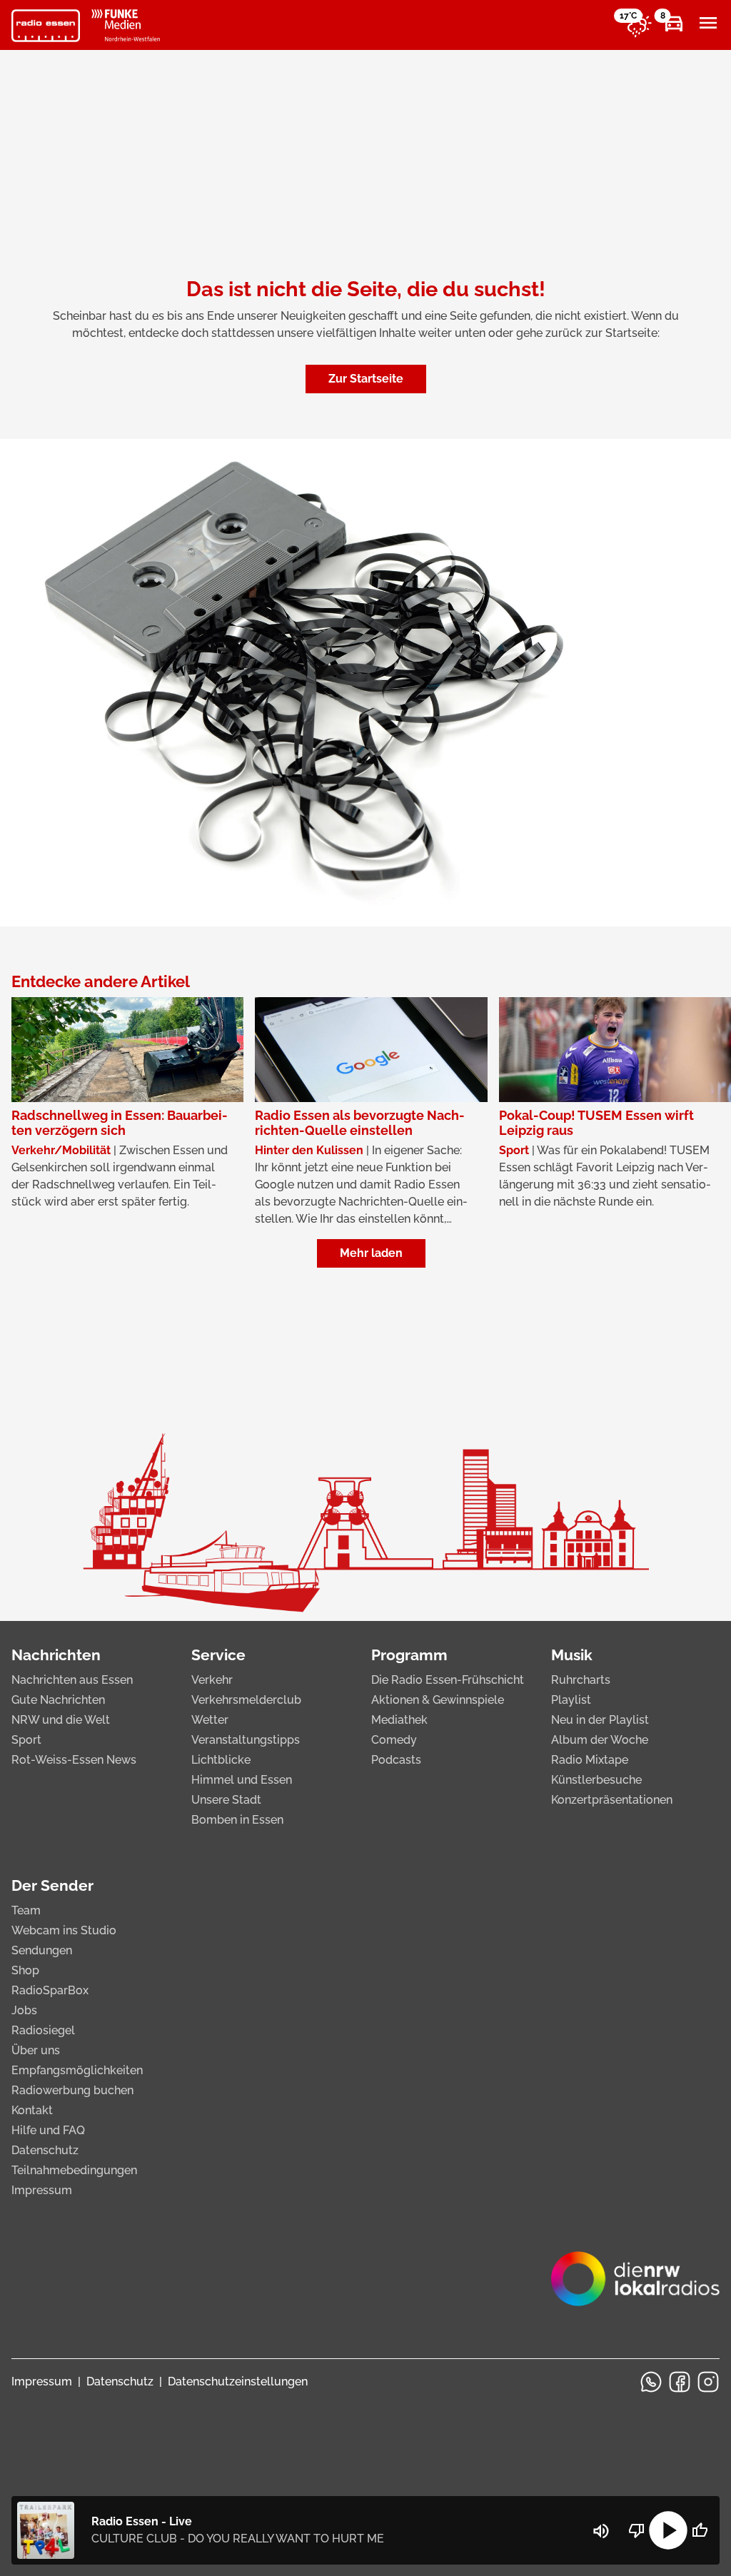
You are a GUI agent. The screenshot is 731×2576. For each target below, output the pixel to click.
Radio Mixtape (590, 1760)
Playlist (571, 1700)
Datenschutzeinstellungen (238, 2381)
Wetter (210, 1720)
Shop (25, 1970)
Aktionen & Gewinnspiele (438, 1700)
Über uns (36, 2050)
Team (26, 1910)
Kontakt (32, 2110)
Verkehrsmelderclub (246, 1700)
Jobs (24, 2010)
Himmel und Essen (242, 1780)
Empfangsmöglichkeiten (77, 2070)
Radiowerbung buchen (72, 2090)
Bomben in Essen (237, 1820)
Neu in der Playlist (600, 1720)
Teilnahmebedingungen (74, 2170)
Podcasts (396, 1760)
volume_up (601, 2531)
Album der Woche (600, 1740)
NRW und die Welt (61, 1720)
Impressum (42, 2190)
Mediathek (399, 1720)
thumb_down (637, 2530)
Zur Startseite (366, 379)
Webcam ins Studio (64, 1930)
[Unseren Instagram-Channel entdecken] (708, 2382)
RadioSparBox (50, 1990)
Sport (26, 1740)
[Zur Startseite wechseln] (46, 26)
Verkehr (212, 1680)
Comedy (394, 1740)
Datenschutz (45, 2150)
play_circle (668, 2530)
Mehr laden (371, 1253)
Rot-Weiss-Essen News (74, 1760)
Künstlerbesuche (596, 1780)
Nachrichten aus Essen (72, 1680)
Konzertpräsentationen (612, 1800)
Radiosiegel (43, 2030)
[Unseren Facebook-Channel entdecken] (680, 2382)
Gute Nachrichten (58, 1700)
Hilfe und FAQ (48, 2130)
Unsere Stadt (226, 1800)
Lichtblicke (221, 1760)
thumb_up (700, 2530)
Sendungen (42, 1950)
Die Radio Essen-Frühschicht (448, 1680)
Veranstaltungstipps (246, 1740)
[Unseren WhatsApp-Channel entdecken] (651, 2382)
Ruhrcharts (581, 1680)
